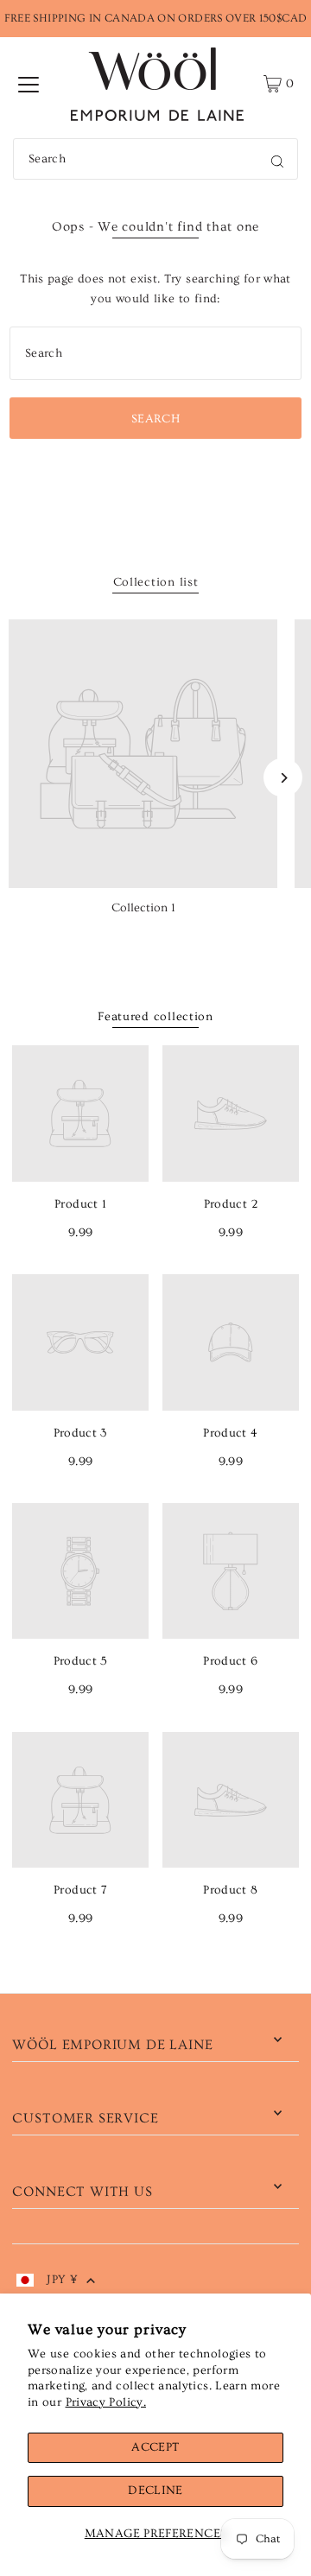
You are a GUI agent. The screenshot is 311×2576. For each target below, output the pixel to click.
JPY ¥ (62, 2280)
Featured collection (155, 1017)
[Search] (277, 159)
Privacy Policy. (106, 2402)
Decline (155, 2490)
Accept (155, 2447)
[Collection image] (143, 754)
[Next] (283, 778)
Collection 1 (143, 908)
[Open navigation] (29, 84)
